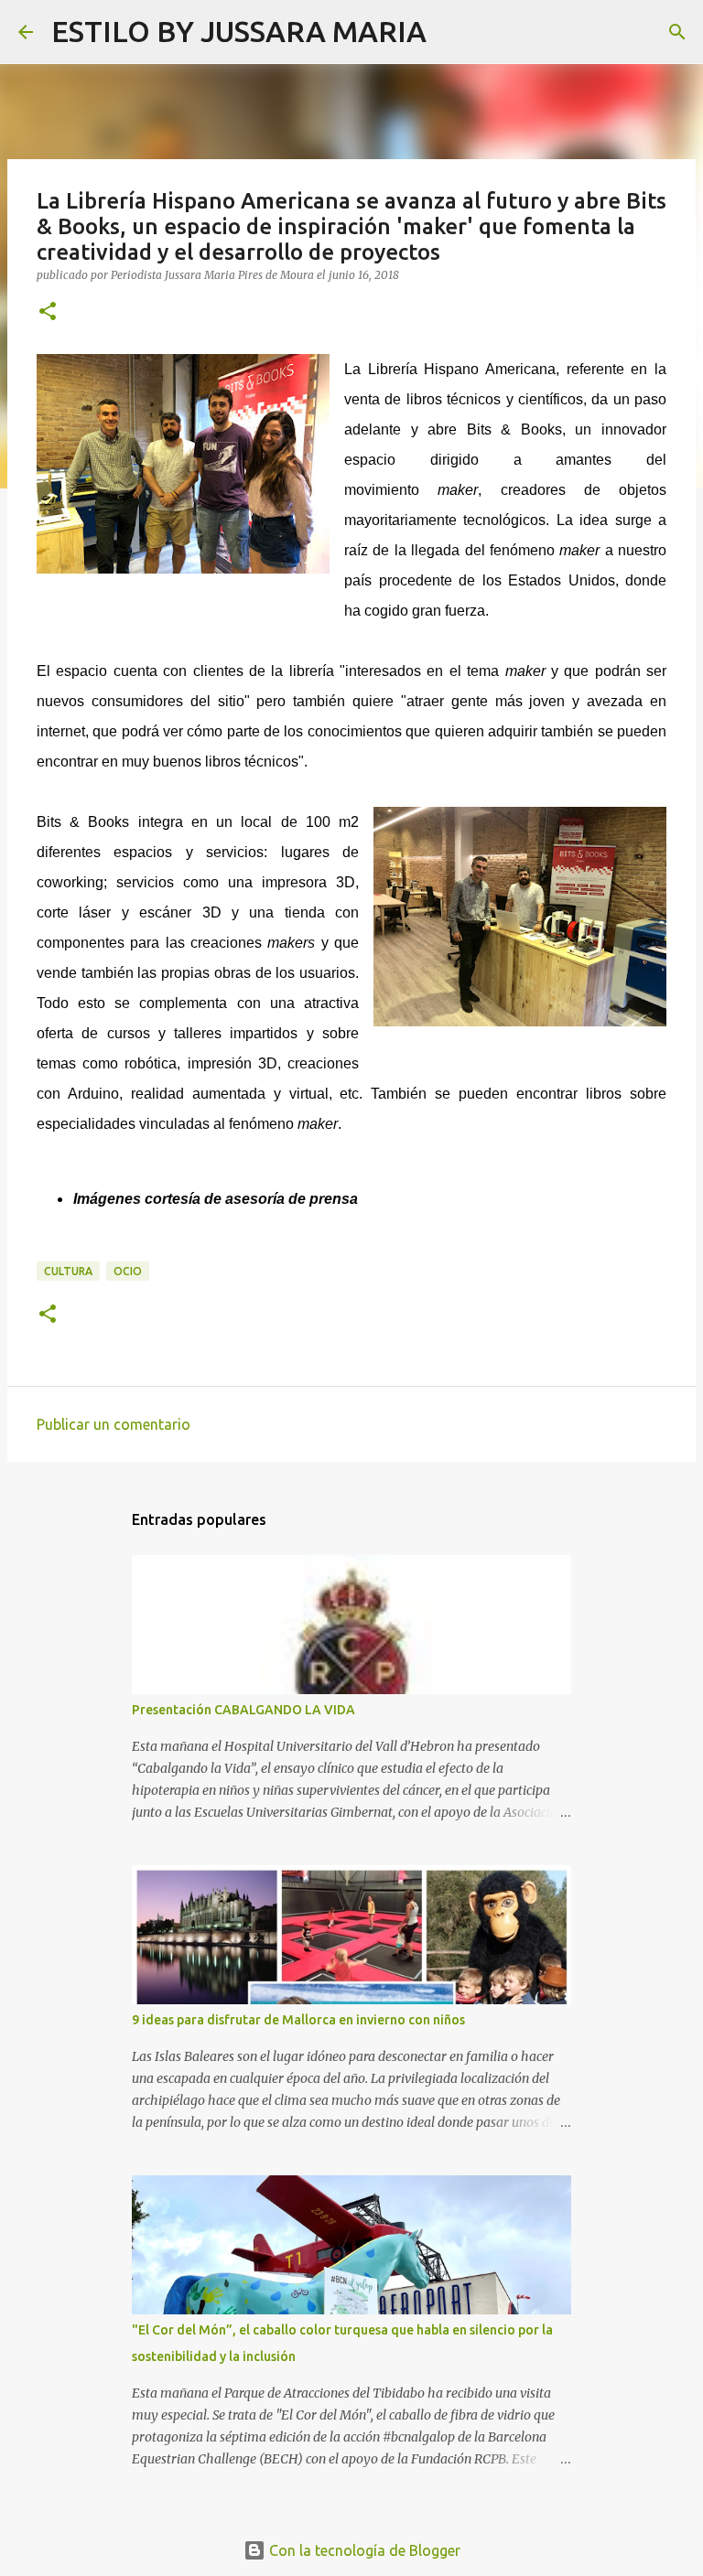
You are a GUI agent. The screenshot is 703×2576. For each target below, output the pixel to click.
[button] (48, 312)
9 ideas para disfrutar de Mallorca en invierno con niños (298, 2020)
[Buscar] (452, 32)
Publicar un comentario (114, 1424)
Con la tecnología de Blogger (363, 2550)
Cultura (68, 1271)
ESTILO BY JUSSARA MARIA (239, 31)
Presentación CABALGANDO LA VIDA (243, 1710)
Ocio (128, 1271)
